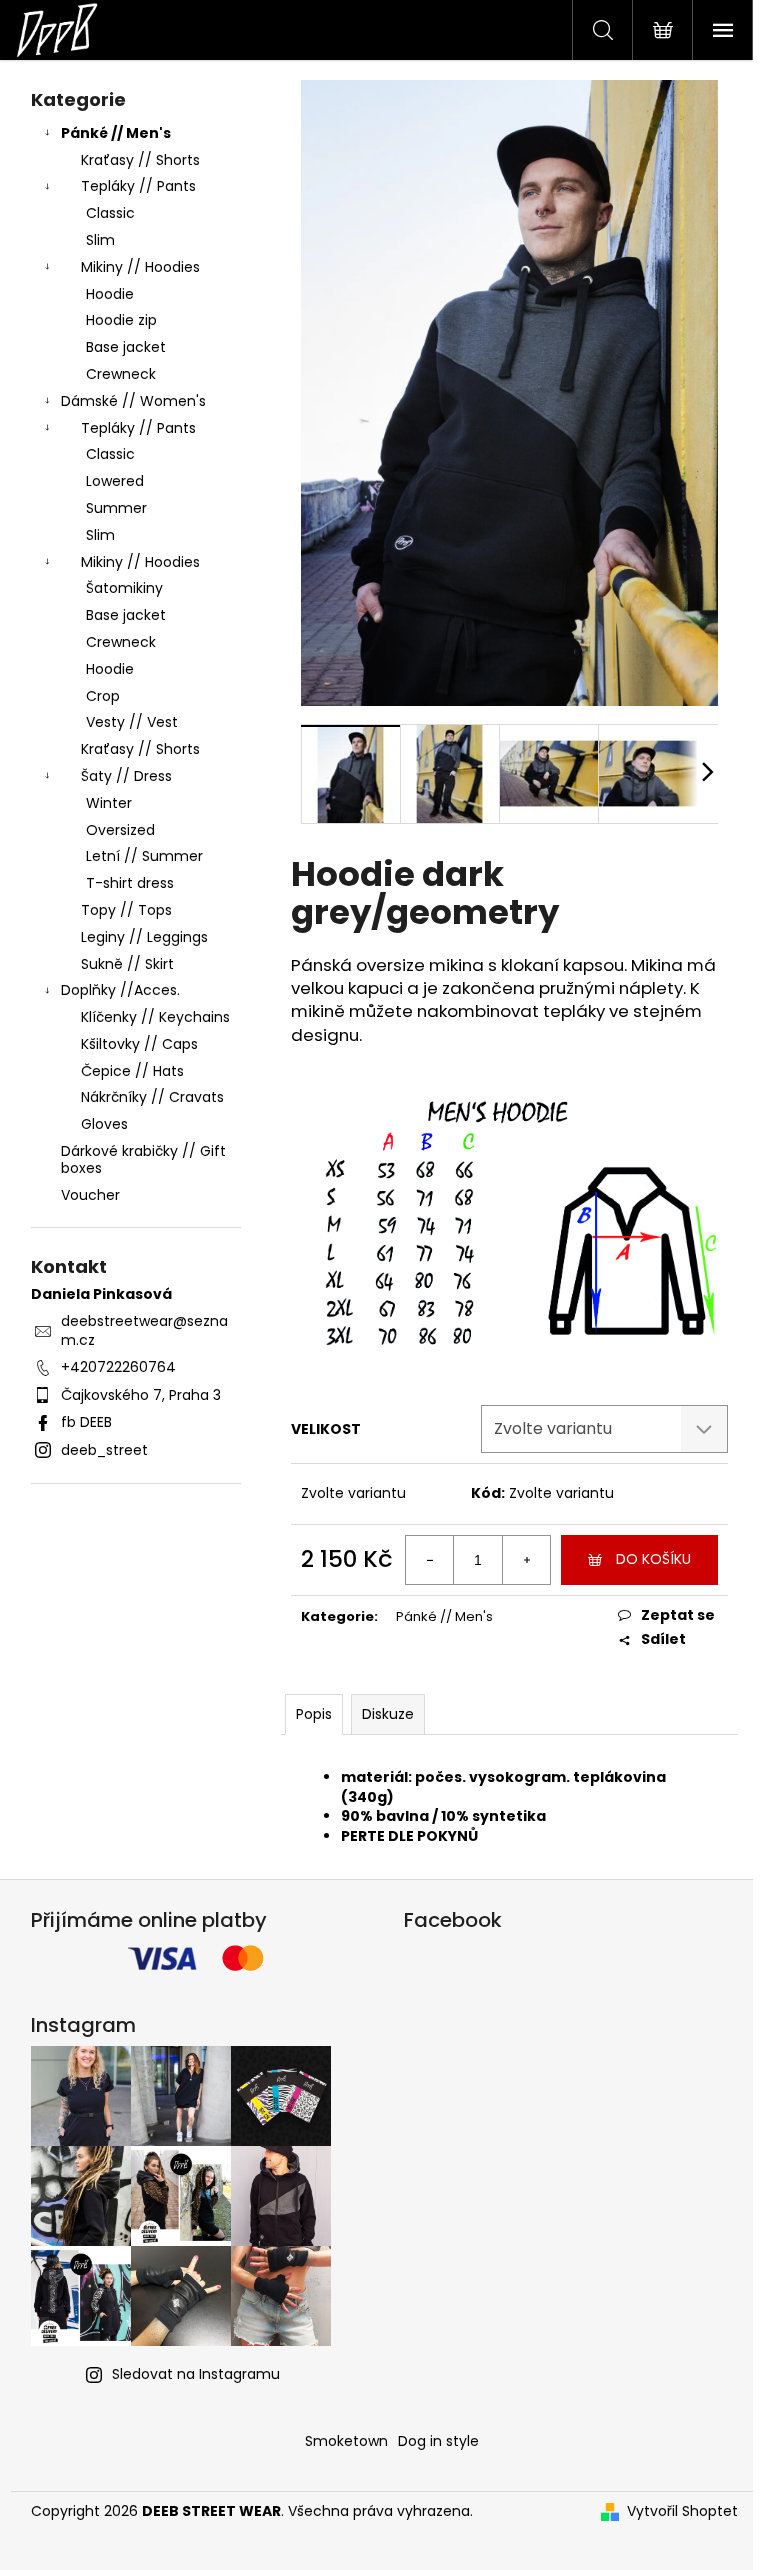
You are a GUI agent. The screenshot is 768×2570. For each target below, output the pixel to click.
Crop (103, 696)
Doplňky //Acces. (120, 990)
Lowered (115, 481)
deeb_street (104, 1450)
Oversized (120, 830)
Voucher (90, 1195)
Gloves (104, 1124)
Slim (100, 240)
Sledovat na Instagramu (196, 2374)
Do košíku (653, 1559)
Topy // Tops (126, 910)
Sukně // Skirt (127, 964)
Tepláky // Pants (138, 186)
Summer (116, 508)
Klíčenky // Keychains (155, 1017)
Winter (109, 803)
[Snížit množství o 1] (430, 1560)
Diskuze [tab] (388, 1714)
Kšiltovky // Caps (139, 1044)
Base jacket (126, 347)
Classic (110, 213)
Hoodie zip (121, 320)
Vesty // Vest (132, 722)
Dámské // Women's (133, 401)
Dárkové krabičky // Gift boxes (143, 1159)
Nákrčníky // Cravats (152, 1097)
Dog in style (438, 2441)
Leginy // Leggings (144, 937)
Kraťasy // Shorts (140, 160)
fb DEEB (86, 1422)
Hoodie (110, 294)
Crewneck (121, 374)
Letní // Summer (144, 856)
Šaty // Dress (126, 776)
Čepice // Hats (132, 1071)
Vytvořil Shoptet (682, 2511)
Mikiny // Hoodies (140, 267)
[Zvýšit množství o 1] (526, 1560)
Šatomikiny (124, 588)
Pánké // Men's (116, 133)
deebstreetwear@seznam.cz (144, 1330)
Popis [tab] (314, 1714)
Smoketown (346, 2441)
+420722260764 (118, 1367)
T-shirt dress (130, 883)
